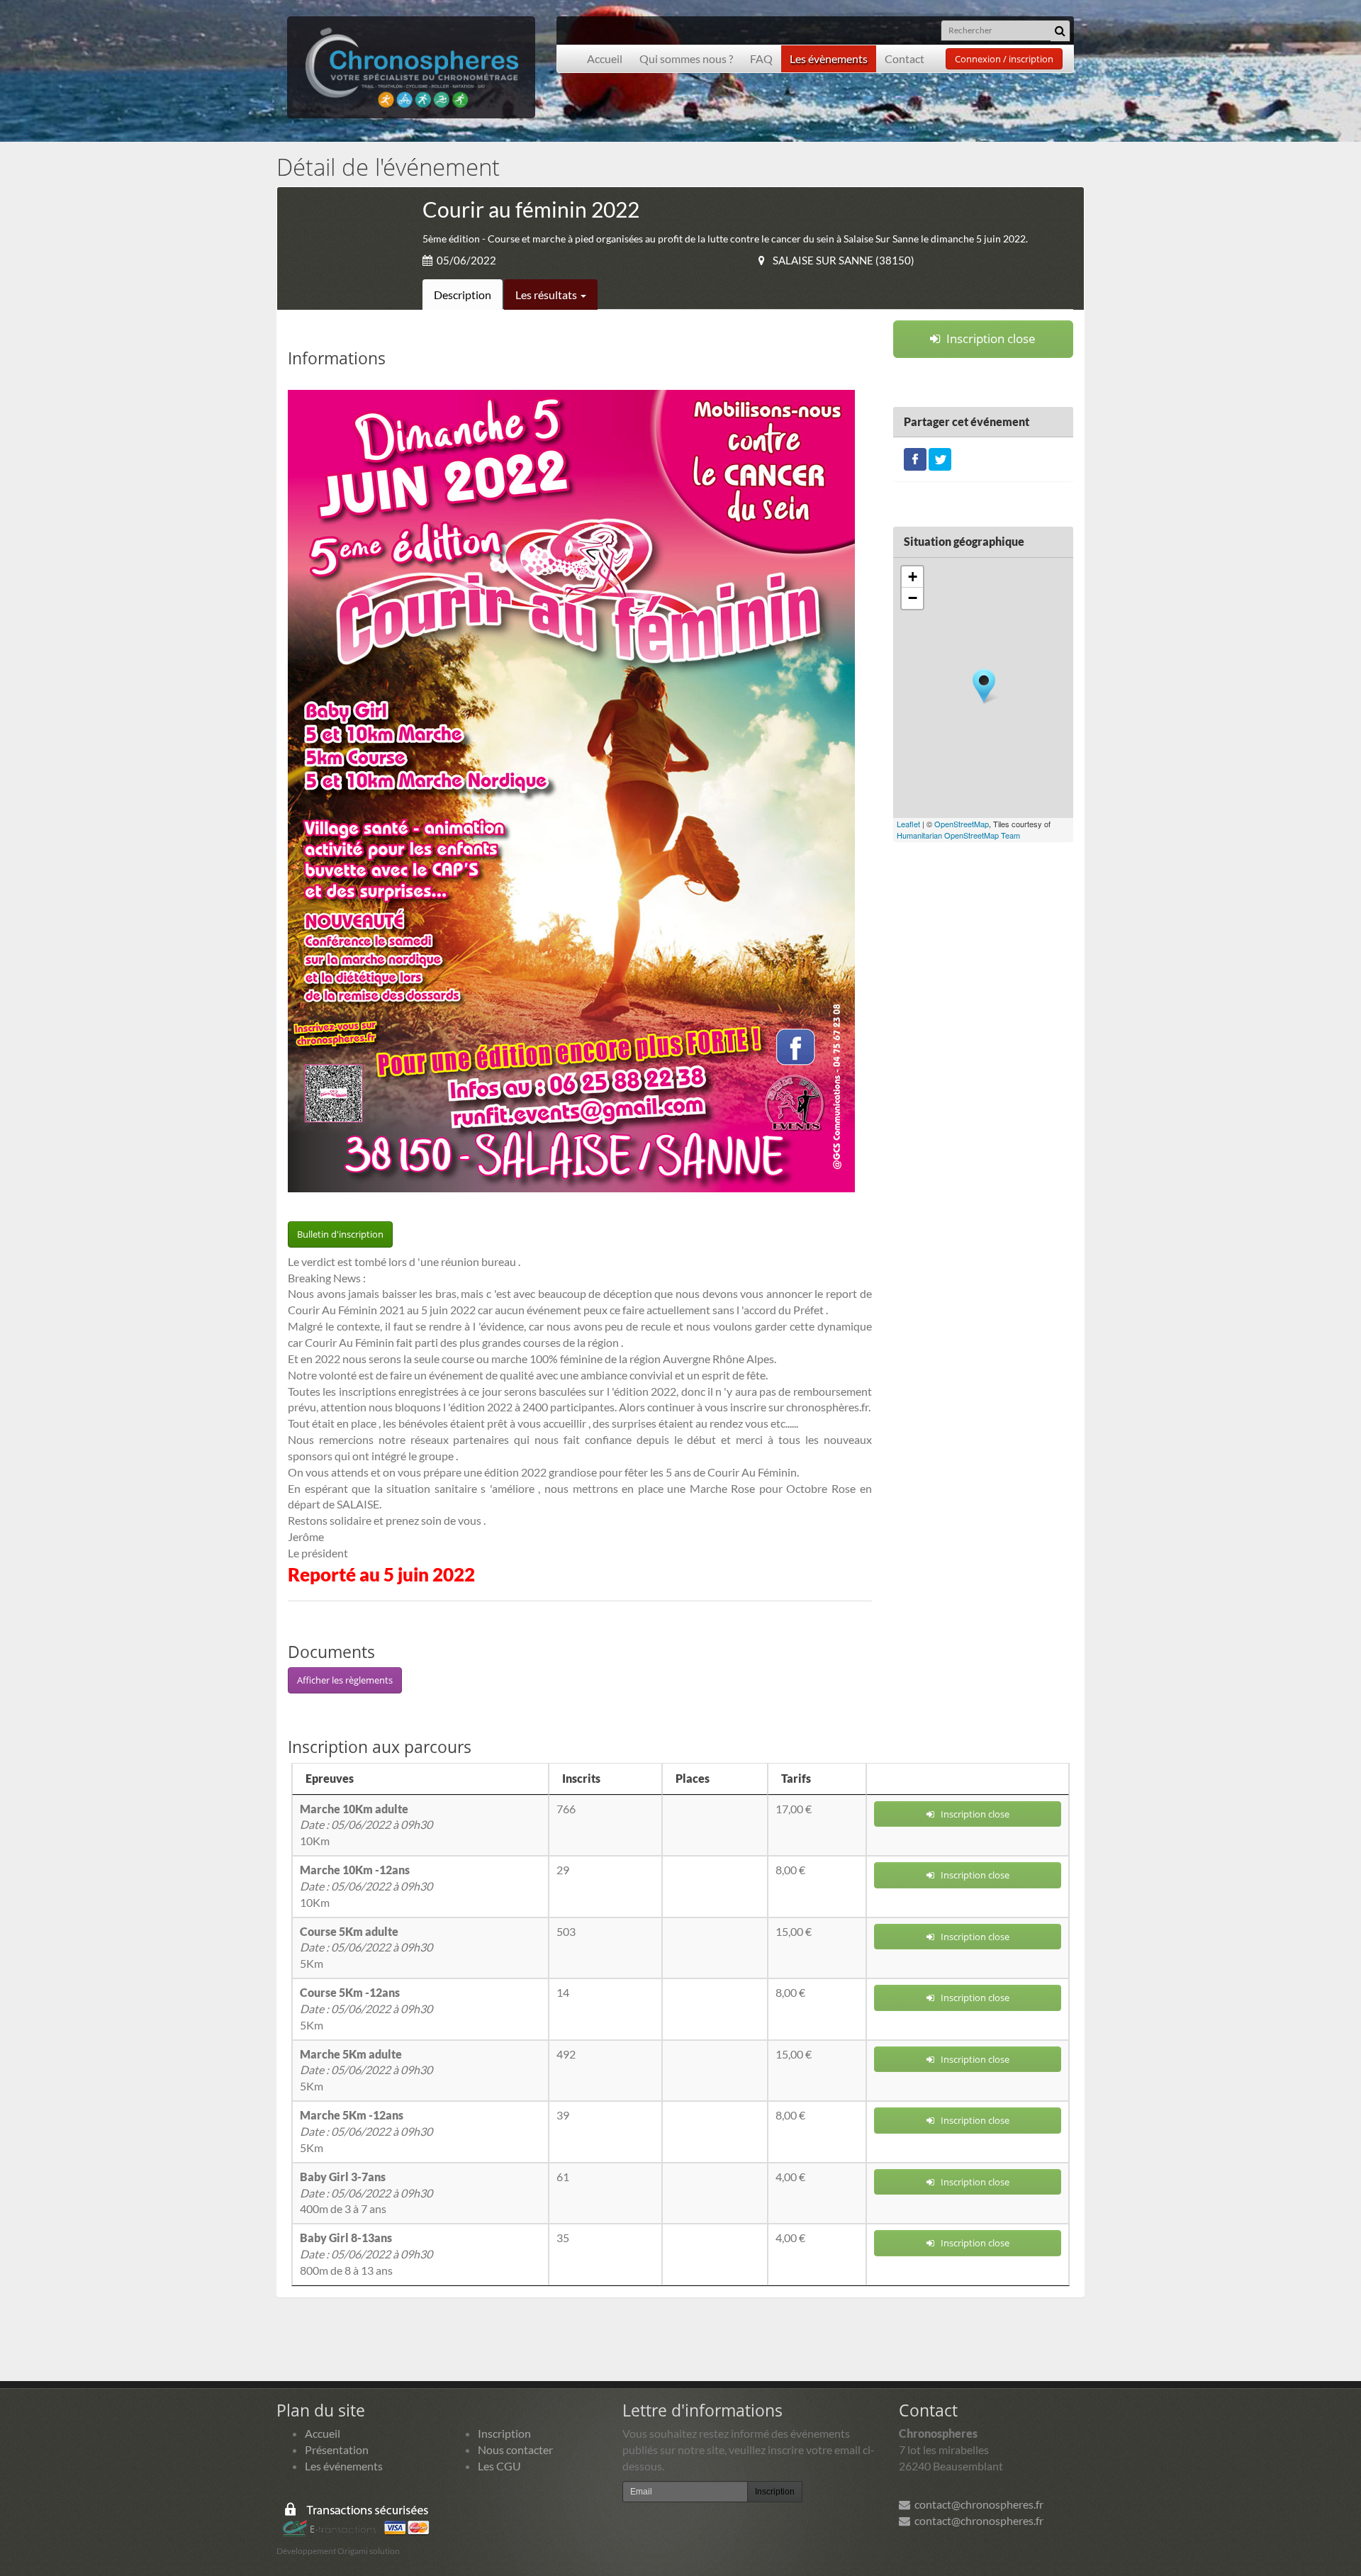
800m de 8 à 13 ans (366, 2254)
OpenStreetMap (962, 824)
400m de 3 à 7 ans (366, 2193)
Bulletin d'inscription (340, 1234)
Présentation (337, 2449)
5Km (366, 1948)
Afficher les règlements (345, 1680)
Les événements (344, 2466)
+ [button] (913, 577)
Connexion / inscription (1004, 59)
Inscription (504, 2433)
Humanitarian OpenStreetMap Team (958, 835)
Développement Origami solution (338, 2551)
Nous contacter (515, 2449)
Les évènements (829, 58)
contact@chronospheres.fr (977, 2504)
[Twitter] (940, 458)
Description (463, 295)
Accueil (605, 58)
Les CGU (499, 2466)
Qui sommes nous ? (686, 58)
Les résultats (547, 295)
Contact (904, 58)
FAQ (761, 58)
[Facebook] (915, 458)
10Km (366, 1825)
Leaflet (908, 824)
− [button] (913, 598)
